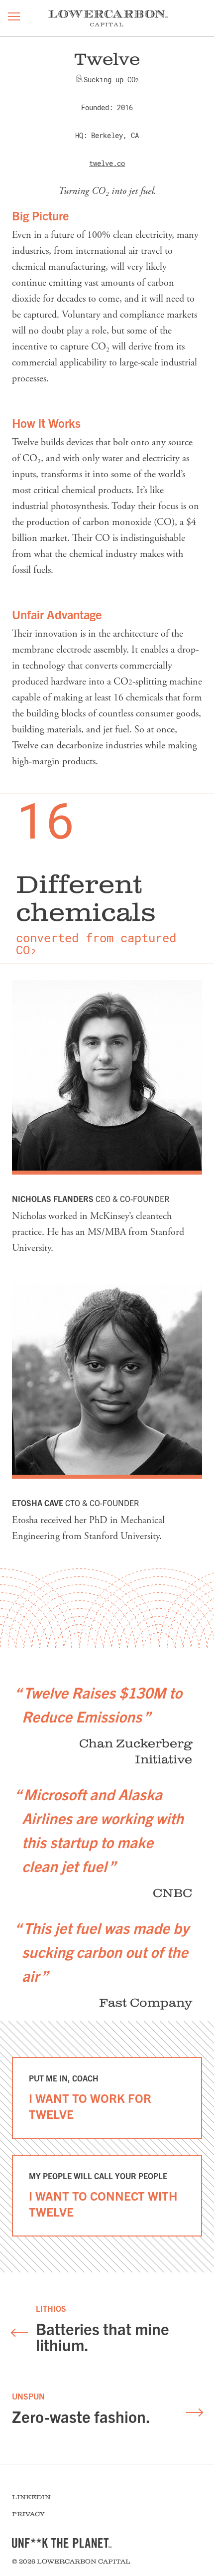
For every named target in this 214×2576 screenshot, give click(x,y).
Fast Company (146, 2003)
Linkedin (31, 2497)
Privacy (28, 2514)
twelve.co (107, 164)
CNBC (172, 1893)
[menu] (14, 18)
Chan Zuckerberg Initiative (136, 1752)
